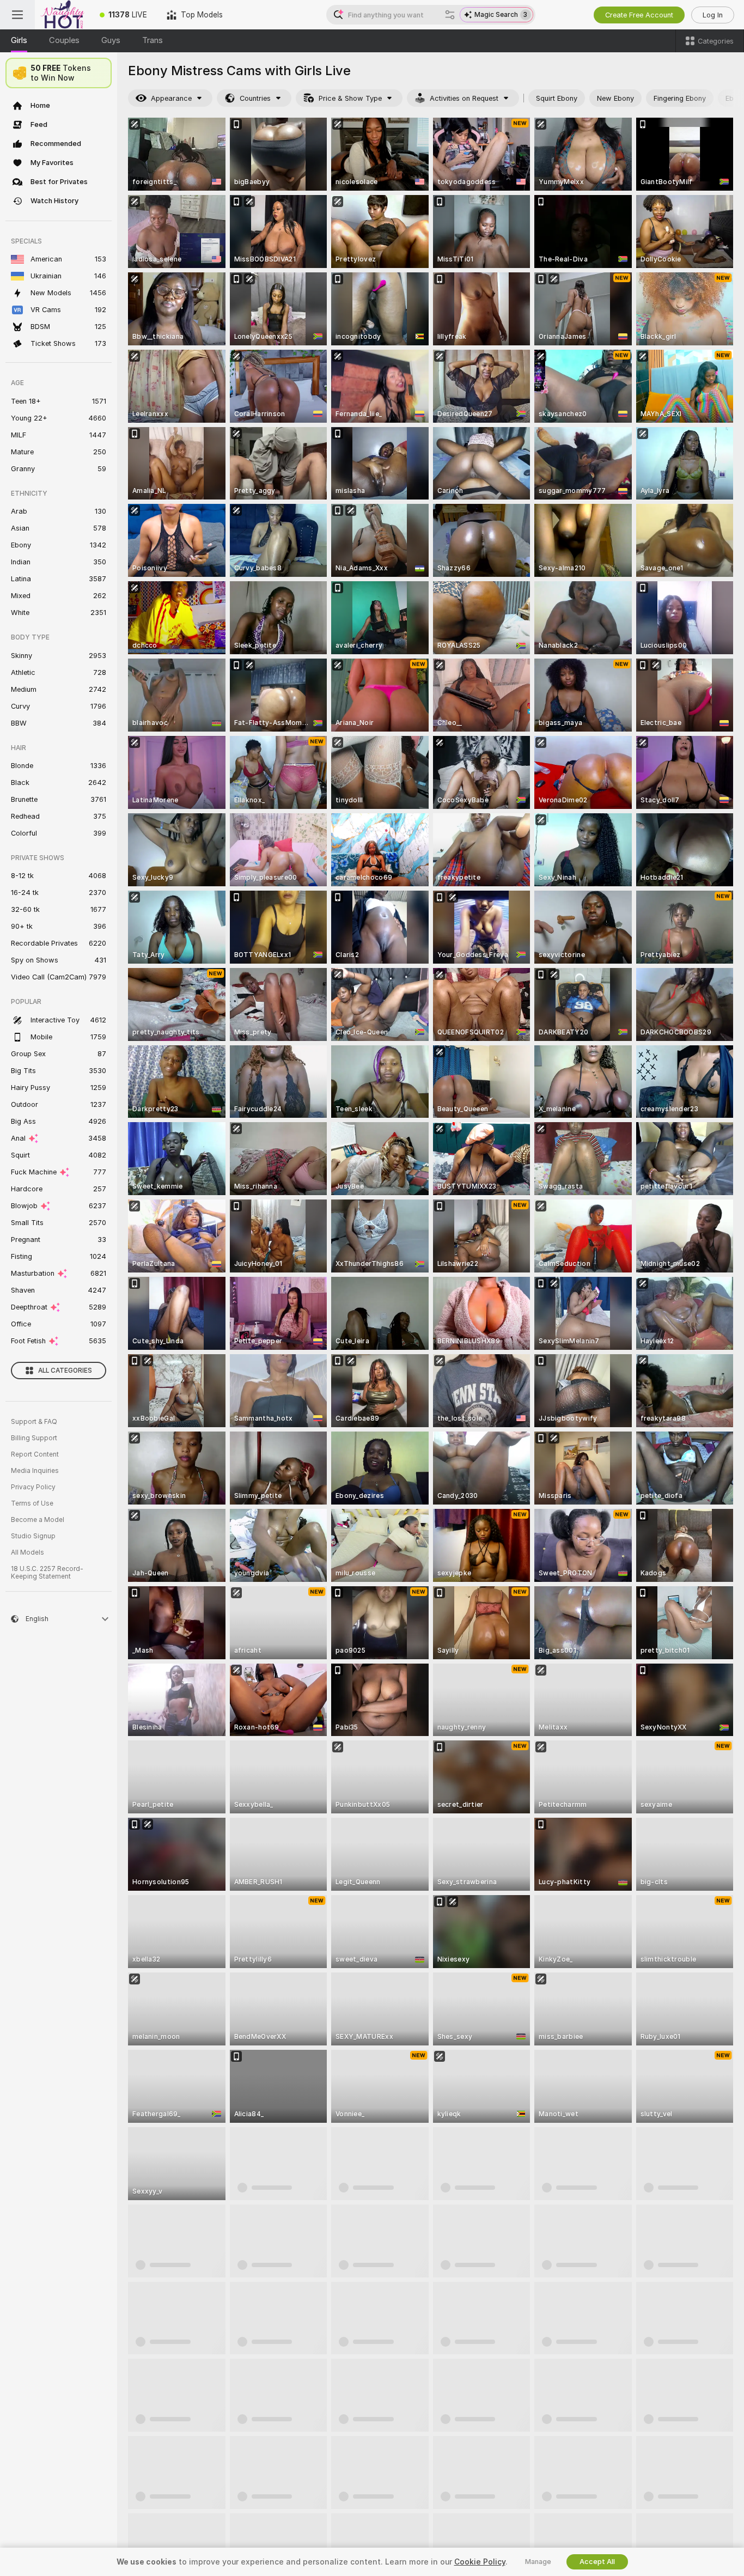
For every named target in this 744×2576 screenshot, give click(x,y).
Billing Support (34, 1438)
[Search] (450, 15)
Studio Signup (33, 1536)
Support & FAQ (34, 1422)
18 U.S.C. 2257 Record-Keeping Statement (47, 1573)
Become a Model (38, 1520)
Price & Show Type (350, 98)
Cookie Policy (480, 2562)
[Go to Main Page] (62, 15)
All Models (28, 1552)
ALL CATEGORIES (65, 1371)
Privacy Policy (33, 1487)
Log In (713, 15)
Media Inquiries (35, 1471)
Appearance (171, 98)
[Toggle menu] (17, 15)
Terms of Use (32, 1503)
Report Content (35, 1454)
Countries (255, 98)
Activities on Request (464, 98)
